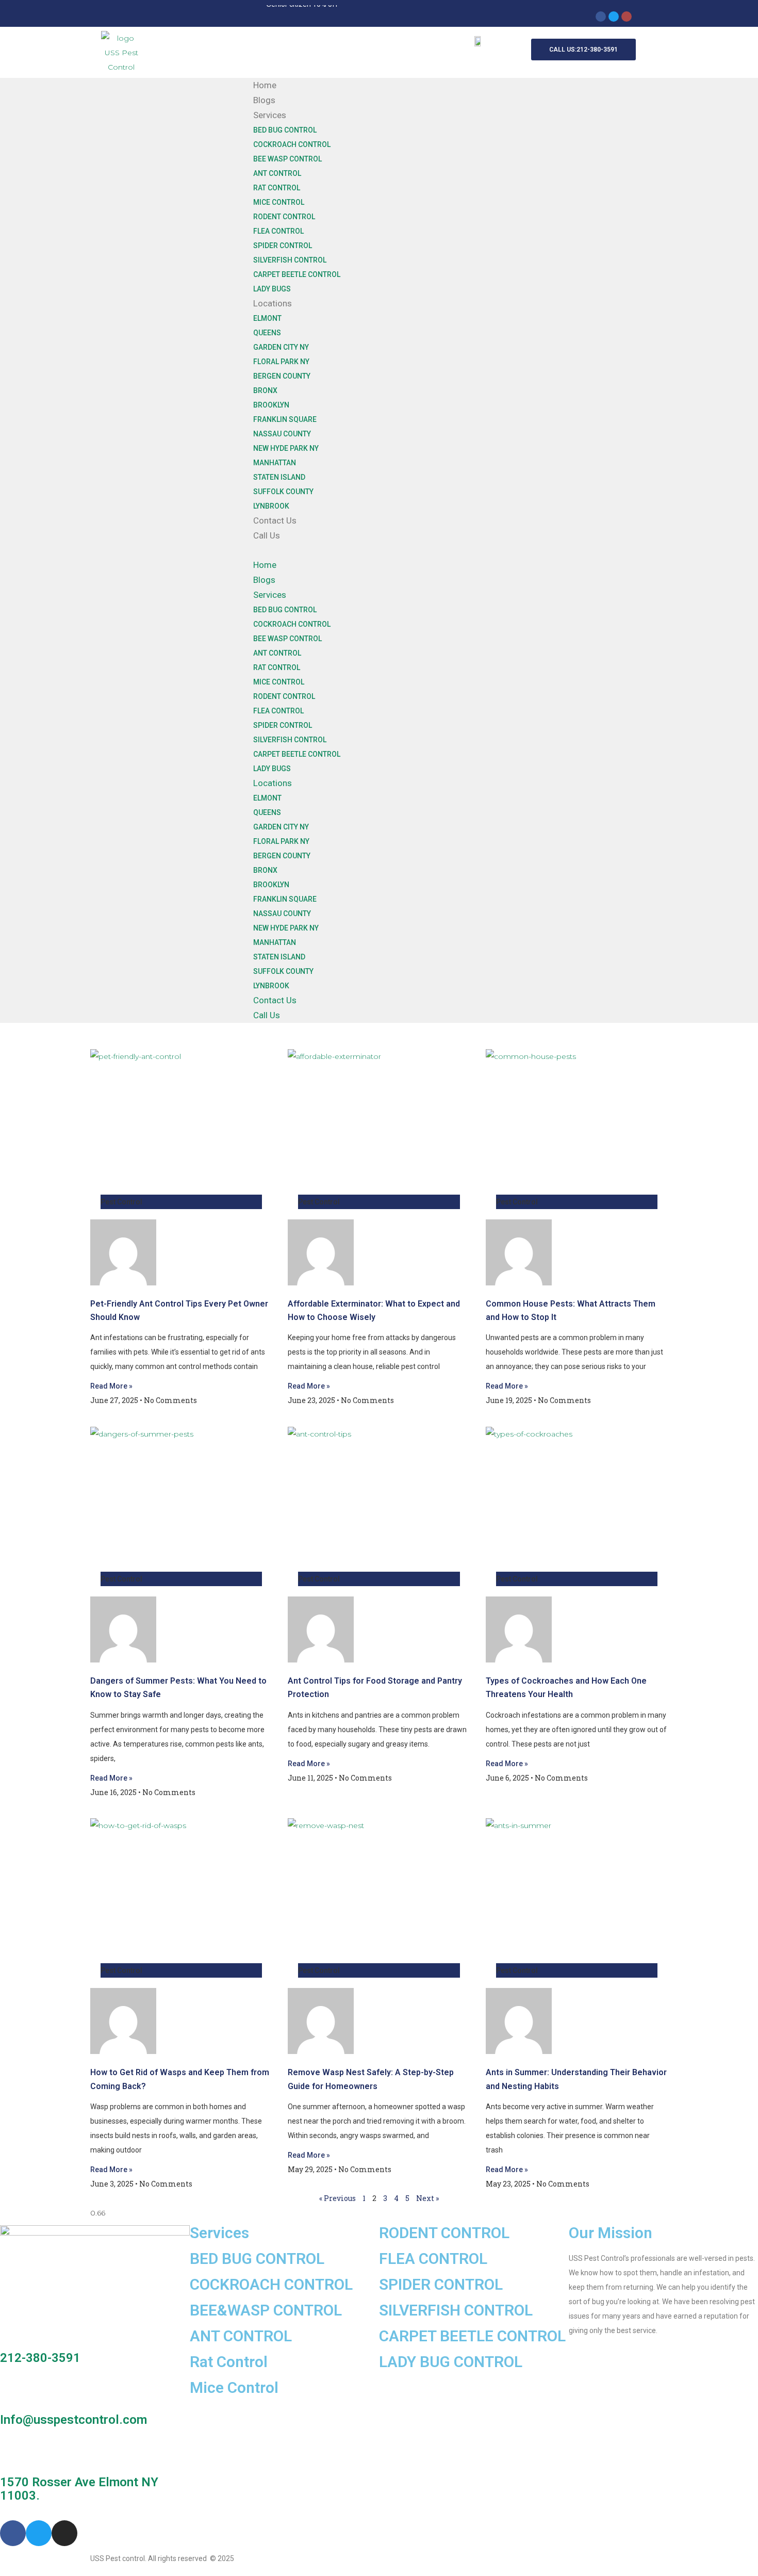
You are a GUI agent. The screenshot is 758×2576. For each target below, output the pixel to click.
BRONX (265, 390)
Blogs (264, 100)
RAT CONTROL (277, 188)
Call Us (267, 535)
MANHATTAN (275, 463)
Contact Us (275, 520)
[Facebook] (601, 17)
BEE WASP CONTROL (287, 159)
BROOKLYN (271, 405)
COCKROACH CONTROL (292, 144)
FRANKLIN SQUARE (285, 419)
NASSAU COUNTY (282, 434)
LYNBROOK (271, 506)
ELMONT (267, 318)
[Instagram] (627, 17)
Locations (273, 303)
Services (270, 115)
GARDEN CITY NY (281, 347)
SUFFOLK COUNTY (283, 492)
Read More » (111, 1386)
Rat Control (229, 2362)
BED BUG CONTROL (285, 130)
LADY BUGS (272, 289)
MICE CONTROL (279, 202)
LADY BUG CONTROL (451, 2362)
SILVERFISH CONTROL (290, 260)
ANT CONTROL (277, 173)
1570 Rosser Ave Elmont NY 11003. (79, 2489)
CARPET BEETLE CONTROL (297, 274)
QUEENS (267, 333)
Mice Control (234, 2387)
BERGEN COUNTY (282, 376)
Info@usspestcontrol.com (73, 2420)
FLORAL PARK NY (281, 362)
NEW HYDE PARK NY (286, 448)
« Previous (337, 2198)
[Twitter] (614, 17)
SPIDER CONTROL (283, 246)
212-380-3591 (40, 2358)
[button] (506, 550)
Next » (427, 2198)
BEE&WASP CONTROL (266, 2310)
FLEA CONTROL (278, 231)
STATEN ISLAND (279, 477)
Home (265, 85)
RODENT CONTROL (284, 217)
